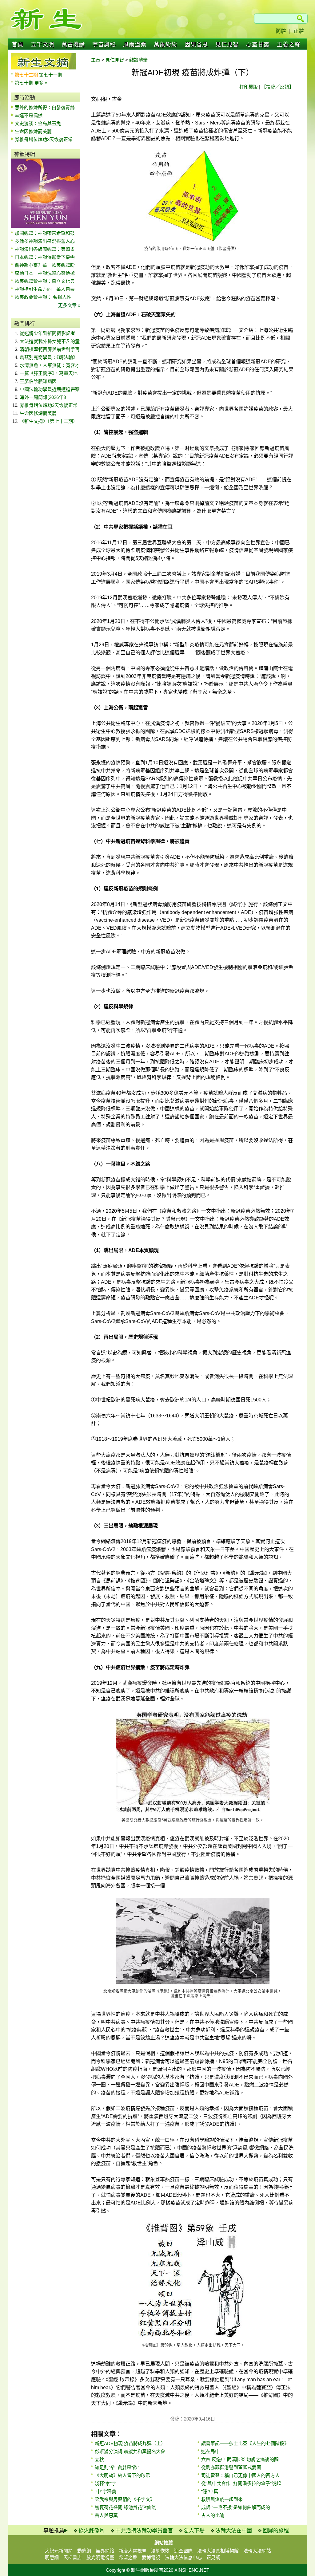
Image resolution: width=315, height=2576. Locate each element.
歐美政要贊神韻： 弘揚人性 (43, 297)
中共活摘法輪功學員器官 (144, 2531)
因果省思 (196, 45)
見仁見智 (227, 45)
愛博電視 (151, 2557)
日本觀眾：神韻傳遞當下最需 (45, 257)
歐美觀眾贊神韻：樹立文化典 (45, 281)
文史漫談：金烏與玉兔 (38, 123)
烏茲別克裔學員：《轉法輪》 (49, 357)
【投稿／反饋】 (278, 87)
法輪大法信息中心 (183, 2557)
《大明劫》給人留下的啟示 (122, 2475)
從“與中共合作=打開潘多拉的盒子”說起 (241, 2483)
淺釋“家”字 (106, 2483)
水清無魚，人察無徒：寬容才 (50, 365)
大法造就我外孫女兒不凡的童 (50, 341)
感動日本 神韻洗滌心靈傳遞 (45, 273)
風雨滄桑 (135, 45)
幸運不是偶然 (29, 115)
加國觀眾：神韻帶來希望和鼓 (45, 233)
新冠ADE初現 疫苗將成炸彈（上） (130, 2443)
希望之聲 (128, 2557)
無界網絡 (105, 2551)
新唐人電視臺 (133, 2551)
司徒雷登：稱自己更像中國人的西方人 (240, 2475)
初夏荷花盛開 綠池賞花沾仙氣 (125, 2507)
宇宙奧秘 (104, 45)
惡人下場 (194, 2531)
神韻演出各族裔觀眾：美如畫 (45, 249)
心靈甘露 (258, 45)
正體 (299, 31)
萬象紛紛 (165, 45)
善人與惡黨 (106, 2515)
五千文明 (42, 45)
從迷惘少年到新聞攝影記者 (47, 333)
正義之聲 (289, 45)
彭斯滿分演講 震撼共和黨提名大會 (130, 2451)
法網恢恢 (160, 2551)
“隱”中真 (210, 2491)
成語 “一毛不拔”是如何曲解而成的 (236, 2507)
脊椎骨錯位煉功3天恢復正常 (44, 139)
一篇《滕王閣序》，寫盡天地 (49, 373)
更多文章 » (69, 305)
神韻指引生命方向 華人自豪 (45, 289)
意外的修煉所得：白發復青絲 (45, 107)
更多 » (41, 83)
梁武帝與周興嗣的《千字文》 (125, 2499)
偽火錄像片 (92, 2531)
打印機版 (249, 87)
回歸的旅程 (276, 2531)
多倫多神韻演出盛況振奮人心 (45, 241)
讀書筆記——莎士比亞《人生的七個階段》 (245, 2443)
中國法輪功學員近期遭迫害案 (50, 389)
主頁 (96, 60)
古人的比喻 (213, 2515)
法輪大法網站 (257, 2551)
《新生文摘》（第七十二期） (49, 421)
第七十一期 (51, 75)
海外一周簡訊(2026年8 (43, 397)
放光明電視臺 (100, 2557)
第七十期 (25, 83)
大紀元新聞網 (59, 2551)
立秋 (99, 2459)
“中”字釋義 (106, 2491)
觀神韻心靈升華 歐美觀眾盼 (45, 265)
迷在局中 (210, 2451)
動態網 (84, 2551)
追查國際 (183, 2551)
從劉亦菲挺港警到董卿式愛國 (231, 2467)
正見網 (213, 2557)
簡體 (281, 31)
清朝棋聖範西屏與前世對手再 (50, 349)
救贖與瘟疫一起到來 (222, 2499)
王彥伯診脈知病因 (38, 381)
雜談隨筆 (138, 60)
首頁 (18, 45)
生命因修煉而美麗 (33, 131)
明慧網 (52, 2557)
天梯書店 (73, 2557)
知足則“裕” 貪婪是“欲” (117, 2467)
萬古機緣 (73, 45)
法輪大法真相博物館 (218, 2551)
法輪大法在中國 (234, 2531)
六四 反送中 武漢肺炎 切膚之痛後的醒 (240, 2459)
